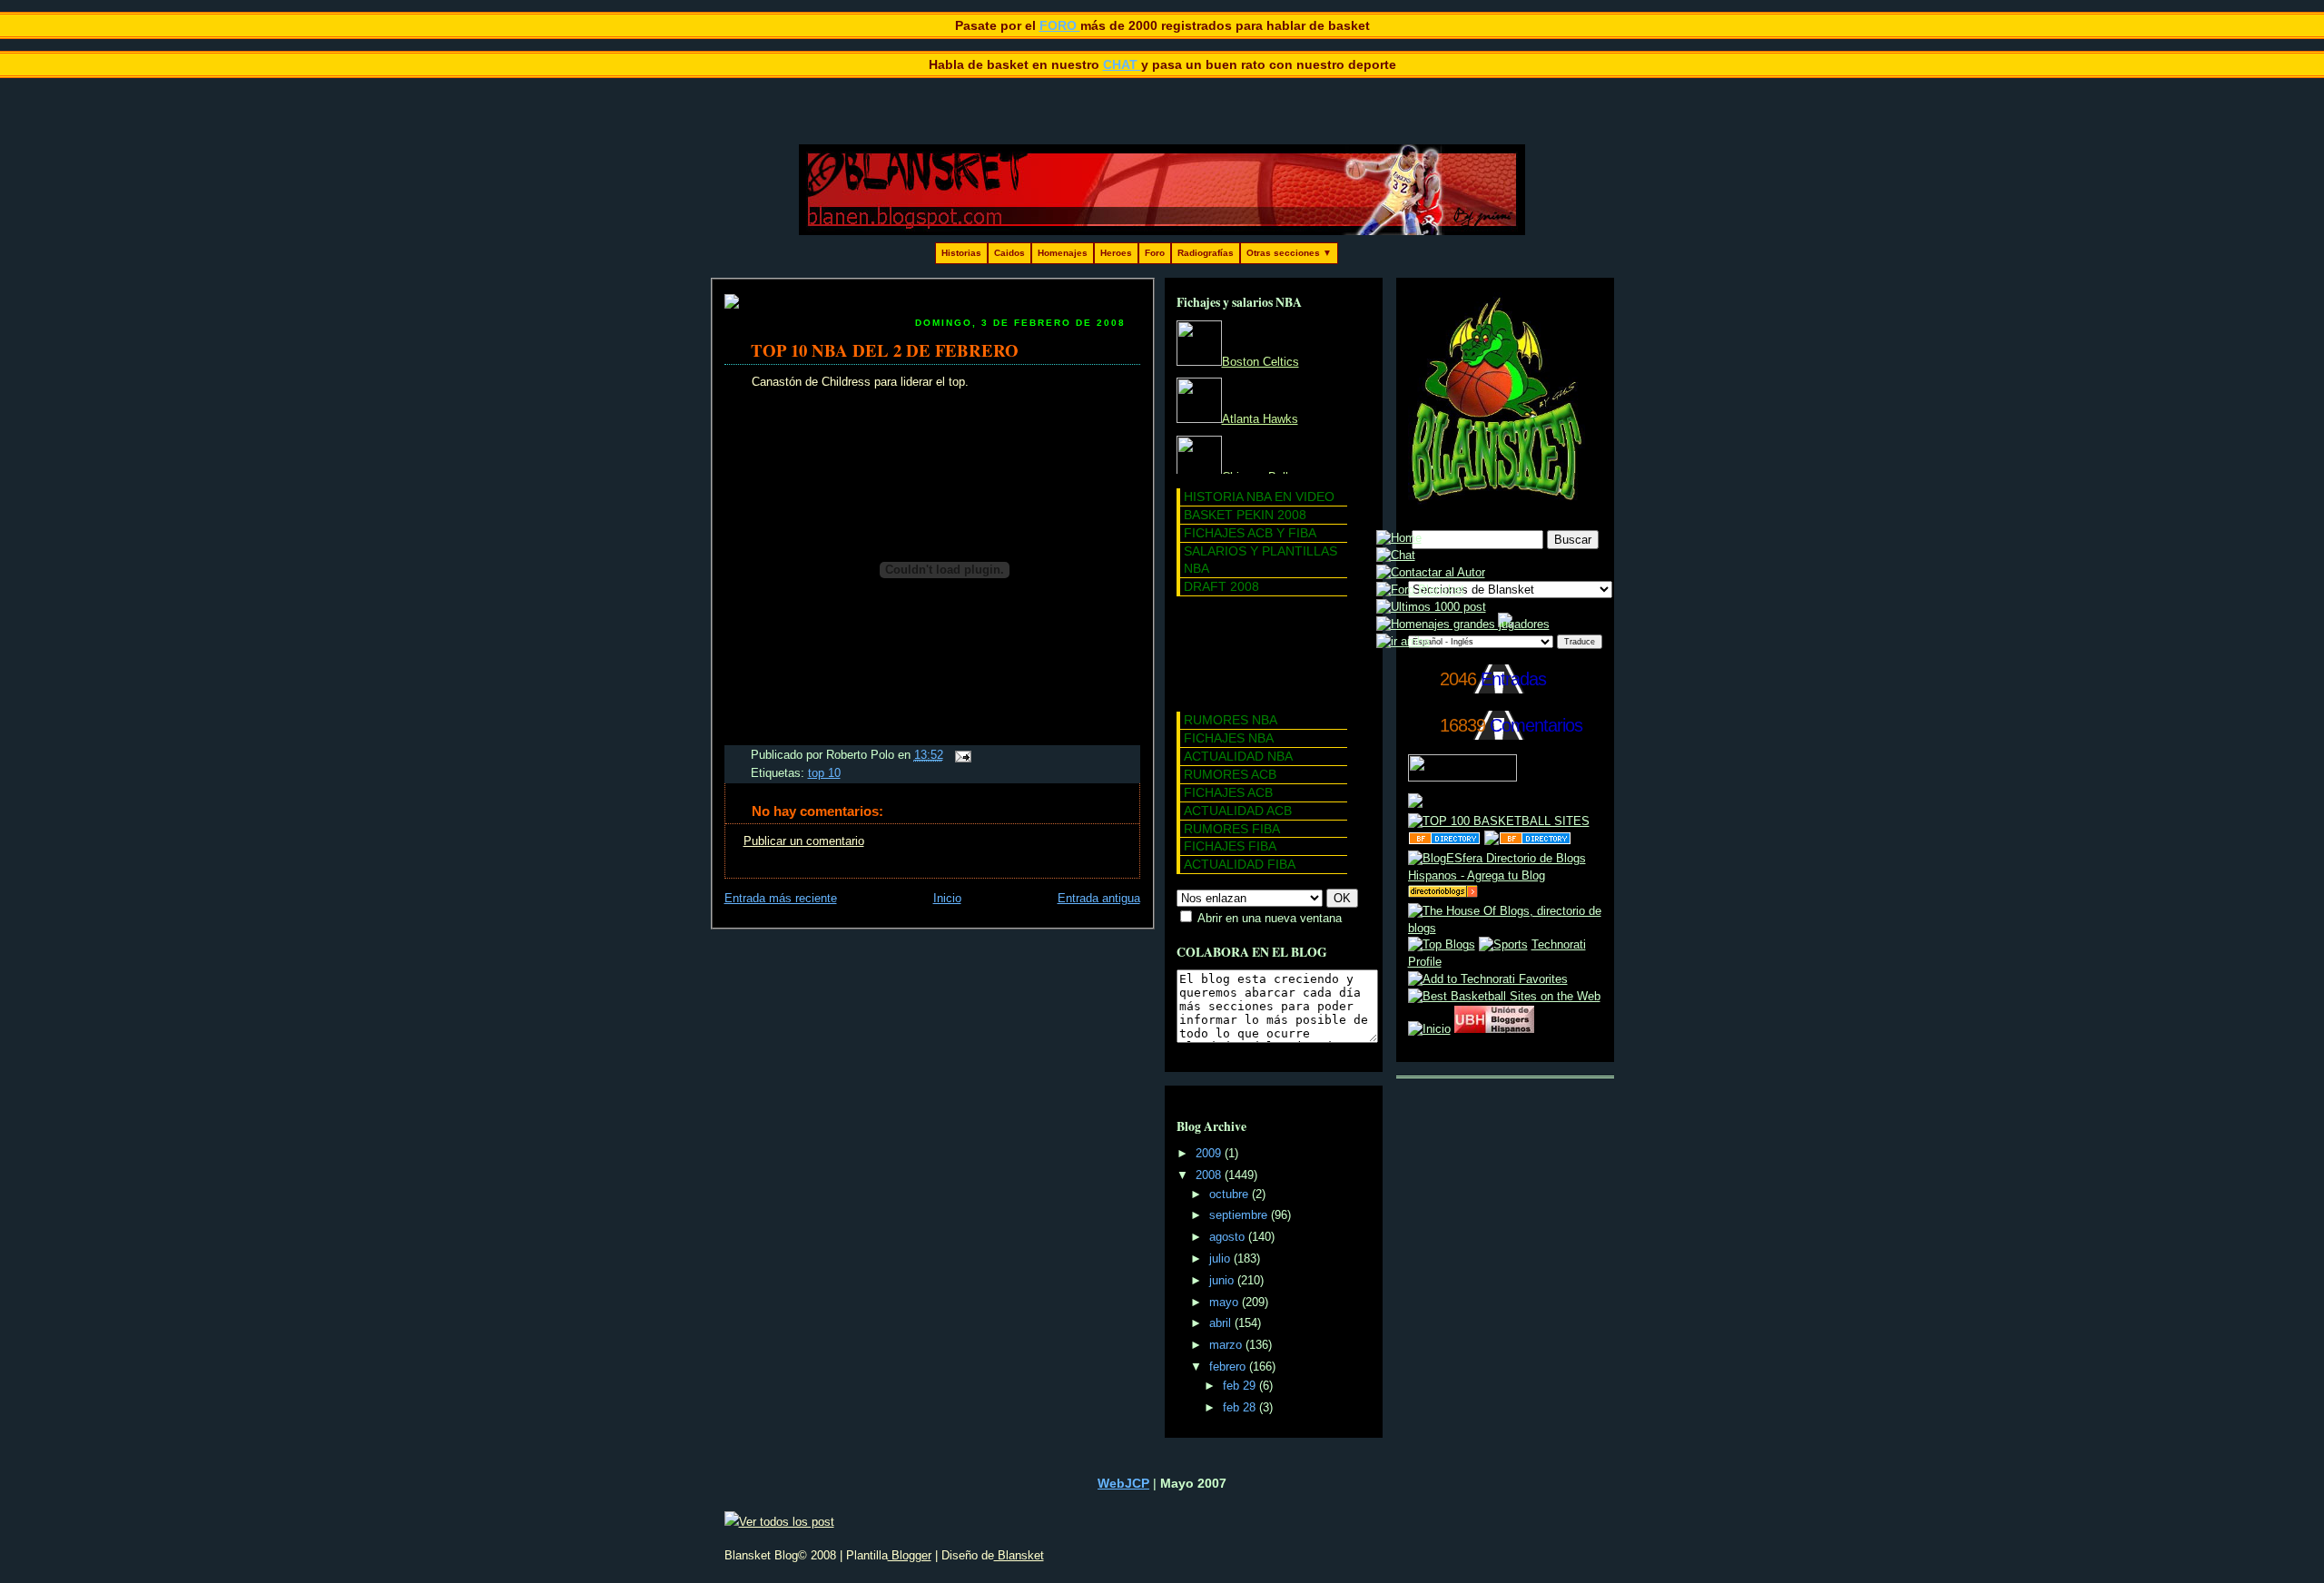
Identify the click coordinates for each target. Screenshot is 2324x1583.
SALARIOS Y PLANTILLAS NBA (1260, 560)
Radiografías (1206, 253)
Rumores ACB (1230, 774)
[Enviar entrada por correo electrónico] (960, 755)
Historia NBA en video (1259, 497)
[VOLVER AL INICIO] (1399, 538)
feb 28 (1241, 1408)
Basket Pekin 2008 (1245, 515)
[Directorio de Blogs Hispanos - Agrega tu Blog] (1505, 876)
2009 (1210, 1154)
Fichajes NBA (1229, 738)
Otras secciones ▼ (1289, 253)
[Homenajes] (1463, 624)
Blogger (910, 1555)
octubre (1231, 1195)
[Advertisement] (1258, 651)
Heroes (1116, 253)
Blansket (1019, 1555)
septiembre (1240, 1215)
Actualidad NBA (1238, 756)
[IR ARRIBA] (1403, 642)
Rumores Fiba (1232, 829)
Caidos (1009, 253)
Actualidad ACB (1238, 811)
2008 (1210, 1175)
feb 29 (1241, 1386)
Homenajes (1063, 253)
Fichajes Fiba (1230, 846)
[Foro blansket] (1420, 590)
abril (1222, 1323)
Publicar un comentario (804, 841)
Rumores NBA (1231, 720)
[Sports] (1503, 945)
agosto (1229, 1237)
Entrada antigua (1099, 899)
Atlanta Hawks (1260, 419)
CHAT (1122, 64)
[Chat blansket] (1396, 556)
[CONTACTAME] (1431, 573)
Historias (961, 253)
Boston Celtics (1260, 362)
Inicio (947, 899)
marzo (1227, 1345)
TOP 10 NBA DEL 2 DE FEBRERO (885, 350)
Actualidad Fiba (1240, 864)
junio (1223, 1281)
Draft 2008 (1221, 586)
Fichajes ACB (1228, 792)
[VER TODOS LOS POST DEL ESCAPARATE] (1431, 607)
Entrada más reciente (781, 899)
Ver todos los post (787, 1522)
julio (1221, 1259)
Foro (1155, 253)
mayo (1226, 1303)
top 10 (824, 773)
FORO (1060, 25)
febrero (1229, 1367)
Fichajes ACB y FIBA (1250, 533)
